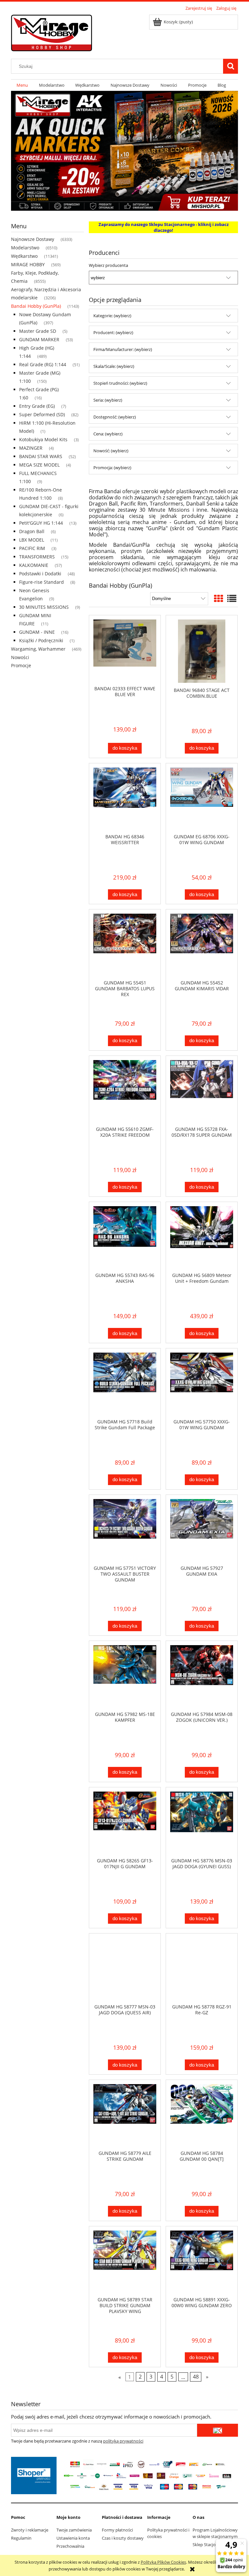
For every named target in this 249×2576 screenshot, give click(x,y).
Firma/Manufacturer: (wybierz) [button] (123, 349)
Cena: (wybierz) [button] (108, 434)
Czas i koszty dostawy (123, 2538)
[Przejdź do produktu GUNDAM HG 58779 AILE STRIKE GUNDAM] (125, 2115)
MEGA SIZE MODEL (39, 465)
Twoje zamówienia (74, 2530)
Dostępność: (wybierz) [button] (115, 417)
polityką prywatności (123, 2441)
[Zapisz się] (218, 2430)
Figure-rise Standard (41, 582)
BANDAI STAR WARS (41, 456)
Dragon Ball (32, 531)
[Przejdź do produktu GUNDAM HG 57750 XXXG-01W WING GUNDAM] (202, 1383)
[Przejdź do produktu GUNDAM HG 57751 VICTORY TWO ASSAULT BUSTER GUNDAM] (125, 1530)
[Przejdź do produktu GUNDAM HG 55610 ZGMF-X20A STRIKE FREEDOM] (125, 1091)
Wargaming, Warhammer (38, 649)
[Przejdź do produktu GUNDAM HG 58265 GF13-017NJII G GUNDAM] (125, 1822)
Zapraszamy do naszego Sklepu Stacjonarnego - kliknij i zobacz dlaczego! (164, 227)
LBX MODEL (32, 540)
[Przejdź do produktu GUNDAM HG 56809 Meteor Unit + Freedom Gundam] (202, 1237)
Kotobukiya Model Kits (43, 439)
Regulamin (21, 2538)
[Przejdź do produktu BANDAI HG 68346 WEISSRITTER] (125, 798)
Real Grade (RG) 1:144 (43, 364)
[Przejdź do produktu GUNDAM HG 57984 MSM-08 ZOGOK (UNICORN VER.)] (202, 1676)
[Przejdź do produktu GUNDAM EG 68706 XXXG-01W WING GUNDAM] (202, 798)
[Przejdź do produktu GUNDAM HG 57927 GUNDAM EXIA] (202, 1530)
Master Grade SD (38, 331)
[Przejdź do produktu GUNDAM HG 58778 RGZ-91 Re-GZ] (202, 1969)
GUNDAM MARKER (39, 339)
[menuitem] (22, 85)
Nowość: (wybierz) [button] (111, 451)
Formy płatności (117, 2530)
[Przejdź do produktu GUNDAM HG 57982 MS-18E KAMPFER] (125, 1676)
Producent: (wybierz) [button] (113, 332)
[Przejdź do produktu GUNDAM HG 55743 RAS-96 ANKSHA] (125, 1237)
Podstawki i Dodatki (40, 574)
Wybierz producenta (108, 265)
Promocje (21, 665)
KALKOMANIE (34, 565)
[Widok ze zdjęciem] (219, 598)
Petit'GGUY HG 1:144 (41, 523)
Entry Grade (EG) (37, 406)
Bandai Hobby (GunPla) (36, 306)
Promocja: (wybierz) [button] (112, 468)
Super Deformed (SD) (42, 414)
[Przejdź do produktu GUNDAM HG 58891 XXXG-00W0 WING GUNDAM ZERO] (202, 2261)
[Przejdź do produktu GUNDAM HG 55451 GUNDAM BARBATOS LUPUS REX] (125, 944)
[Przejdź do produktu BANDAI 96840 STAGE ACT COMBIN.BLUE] (202, 651)
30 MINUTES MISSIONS (44, 607)
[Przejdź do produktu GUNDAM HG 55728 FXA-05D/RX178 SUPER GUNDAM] (202, 1091)
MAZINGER (31, 448)
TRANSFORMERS (37, 557)
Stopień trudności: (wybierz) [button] (120, 383)
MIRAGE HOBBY (28, 264)
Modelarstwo (25, 248)
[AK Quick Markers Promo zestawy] (124, 150)
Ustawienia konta (73, 2538)
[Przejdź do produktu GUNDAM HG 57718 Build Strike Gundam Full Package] (125, 1383)
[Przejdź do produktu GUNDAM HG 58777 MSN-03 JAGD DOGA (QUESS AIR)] (125, 1969)
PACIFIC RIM (32, 548)
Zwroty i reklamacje (30, 2530)
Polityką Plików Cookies (163, 2562)
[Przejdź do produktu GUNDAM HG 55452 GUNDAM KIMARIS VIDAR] (202, 944)
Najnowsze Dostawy (33, 239)
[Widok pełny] (232, 598)
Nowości (20, 657)
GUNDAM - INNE (37, 632)
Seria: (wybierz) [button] (108, 400)
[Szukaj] (231, 66)
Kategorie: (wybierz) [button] (112, 316)
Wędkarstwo (24, 256)
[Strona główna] (52, 32)
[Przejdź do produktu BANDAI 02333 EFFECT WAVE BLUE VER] (125, 650)
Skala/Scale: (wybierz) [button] (114, 366)
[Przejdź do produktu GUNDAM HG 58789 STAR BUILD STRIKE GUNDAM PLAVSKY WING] (125, 2261)
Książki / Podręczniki (41, 640)
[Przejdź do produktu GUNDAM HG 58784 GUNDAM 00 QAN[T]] (202, 2115)
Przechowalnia (70, 2546)
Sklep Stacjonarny (210, 2545)
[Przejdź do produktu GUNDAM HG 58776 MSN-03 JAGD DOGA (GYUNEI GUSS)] (202, 1822)
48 (196, 2377)
